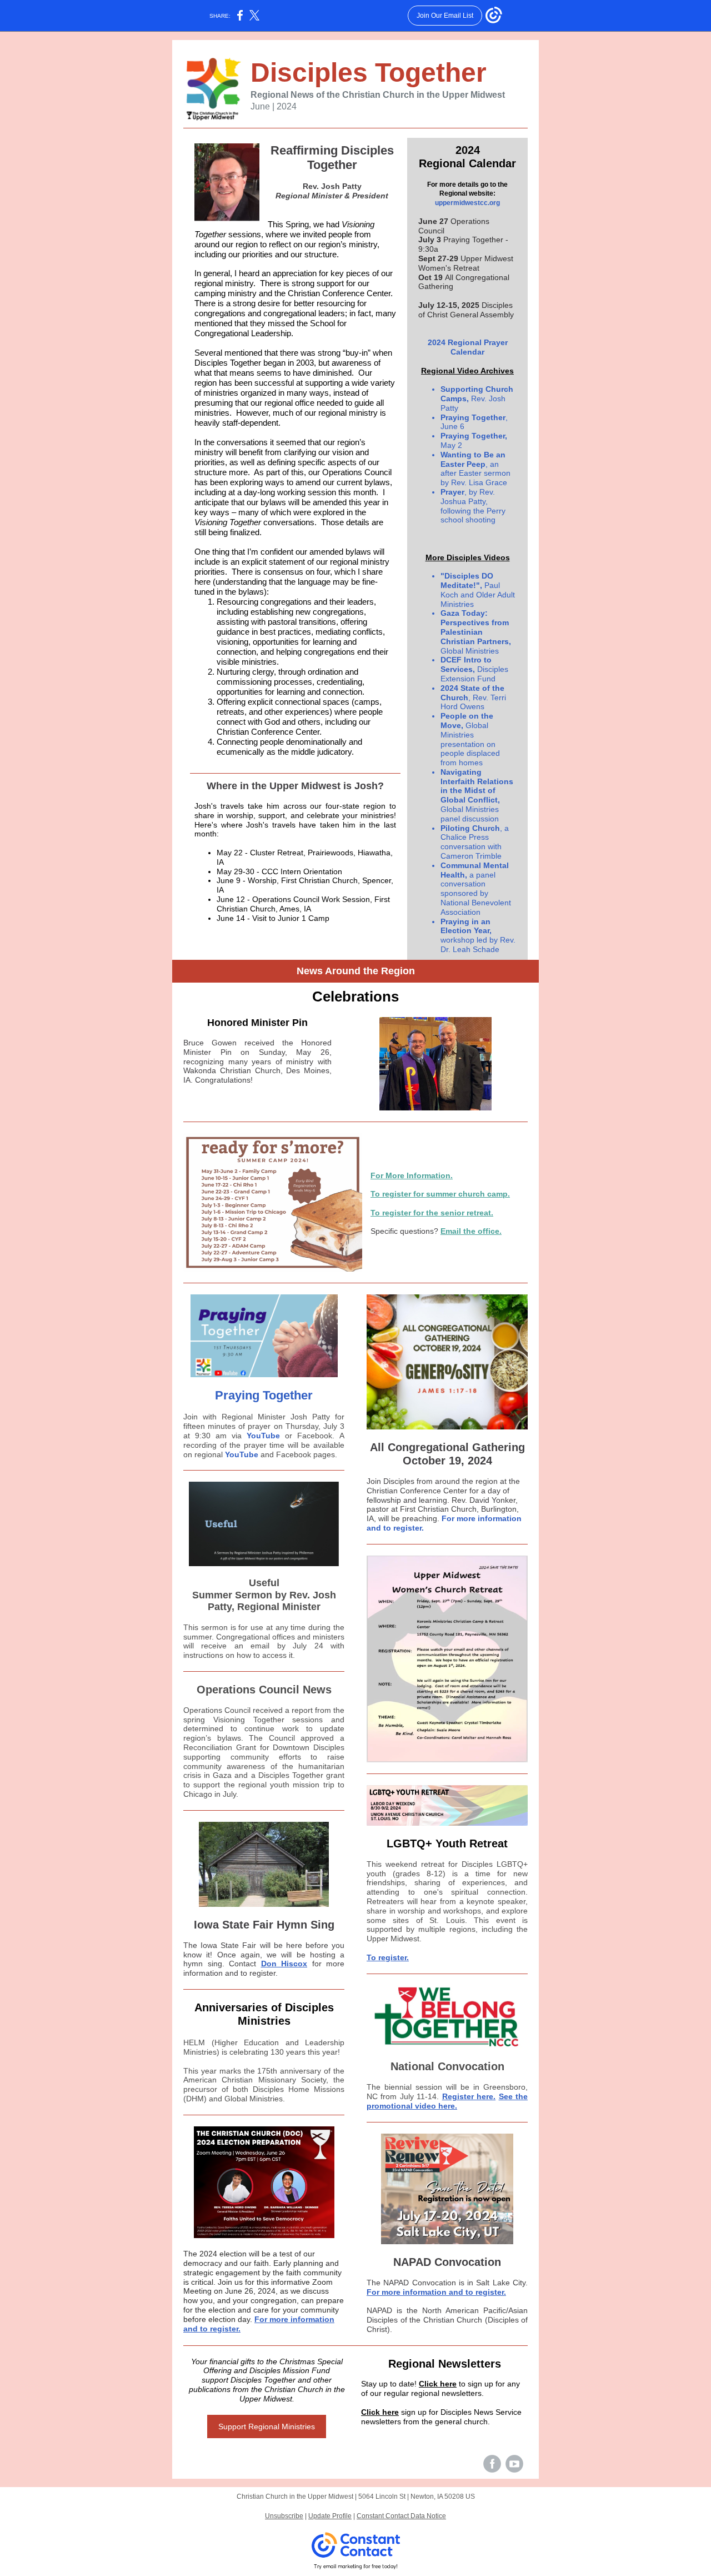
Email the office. (471, 1231)
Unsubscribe (284, 2516)
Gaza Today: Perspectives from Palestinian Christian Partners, (476, 627)
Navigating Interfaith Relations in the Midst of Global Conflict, (477, 786)
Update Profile (330, 2516)
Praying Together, (474, 436)
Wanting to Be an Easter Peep (473, 459)
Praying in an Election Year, (466, 926)
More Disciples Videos (468, 557)
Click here (438, 2384)
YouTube (263, 1436)
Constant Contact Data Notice (401, 2516)
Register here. (469, 2096)
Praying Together (473, 417)
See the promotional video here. (447, 2101)
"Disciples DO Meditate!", (467, 581)
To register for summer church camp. (440, 1194)
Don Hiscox (284, 1964)
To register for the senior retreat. (432, 1213)
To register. (388, 1957)
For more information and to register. (436, 2292)
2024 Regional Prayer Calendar (468, 347)
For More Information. (412, 1175)
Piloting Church (470, 828)
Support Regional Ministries (267, 2426)
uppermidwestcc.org (467, 203)
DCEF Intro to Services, (466, 664)
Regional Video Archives (467, 371)
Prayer (452, 492)
